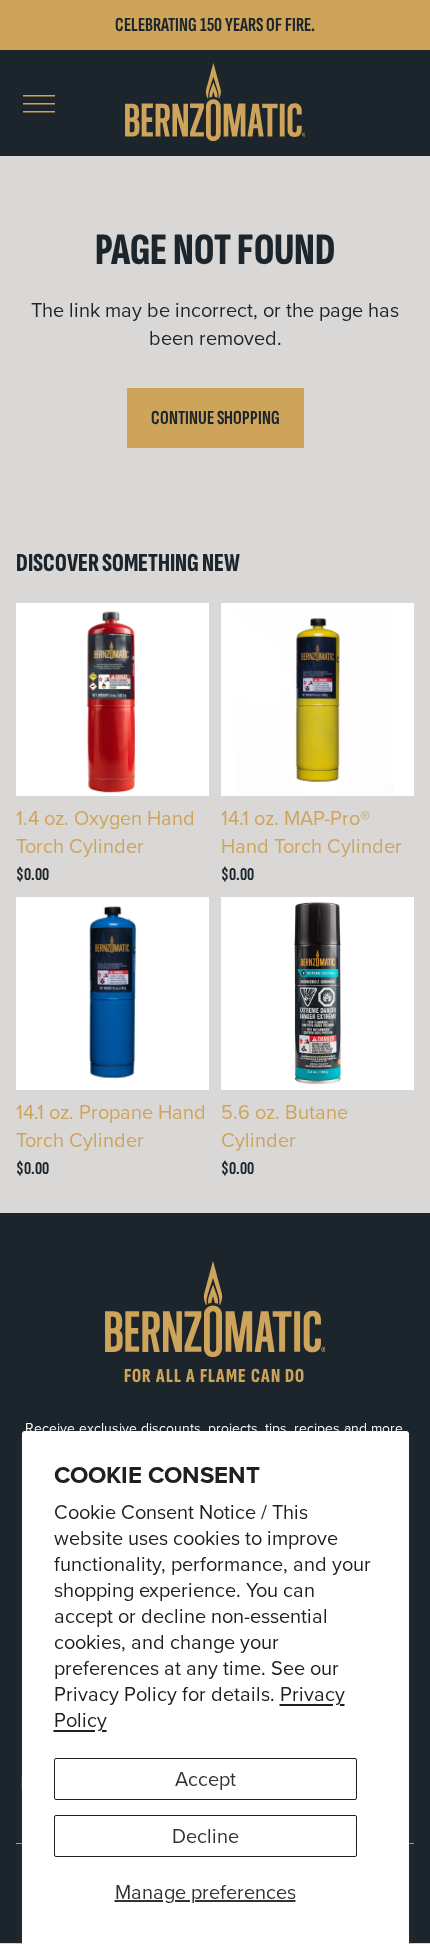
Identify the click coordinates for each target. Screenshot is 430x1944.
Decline (205, 1835)
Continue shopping (215, 418)
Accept (205, 1778)
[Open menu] (39, 104)
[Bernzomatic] (215, 103)
